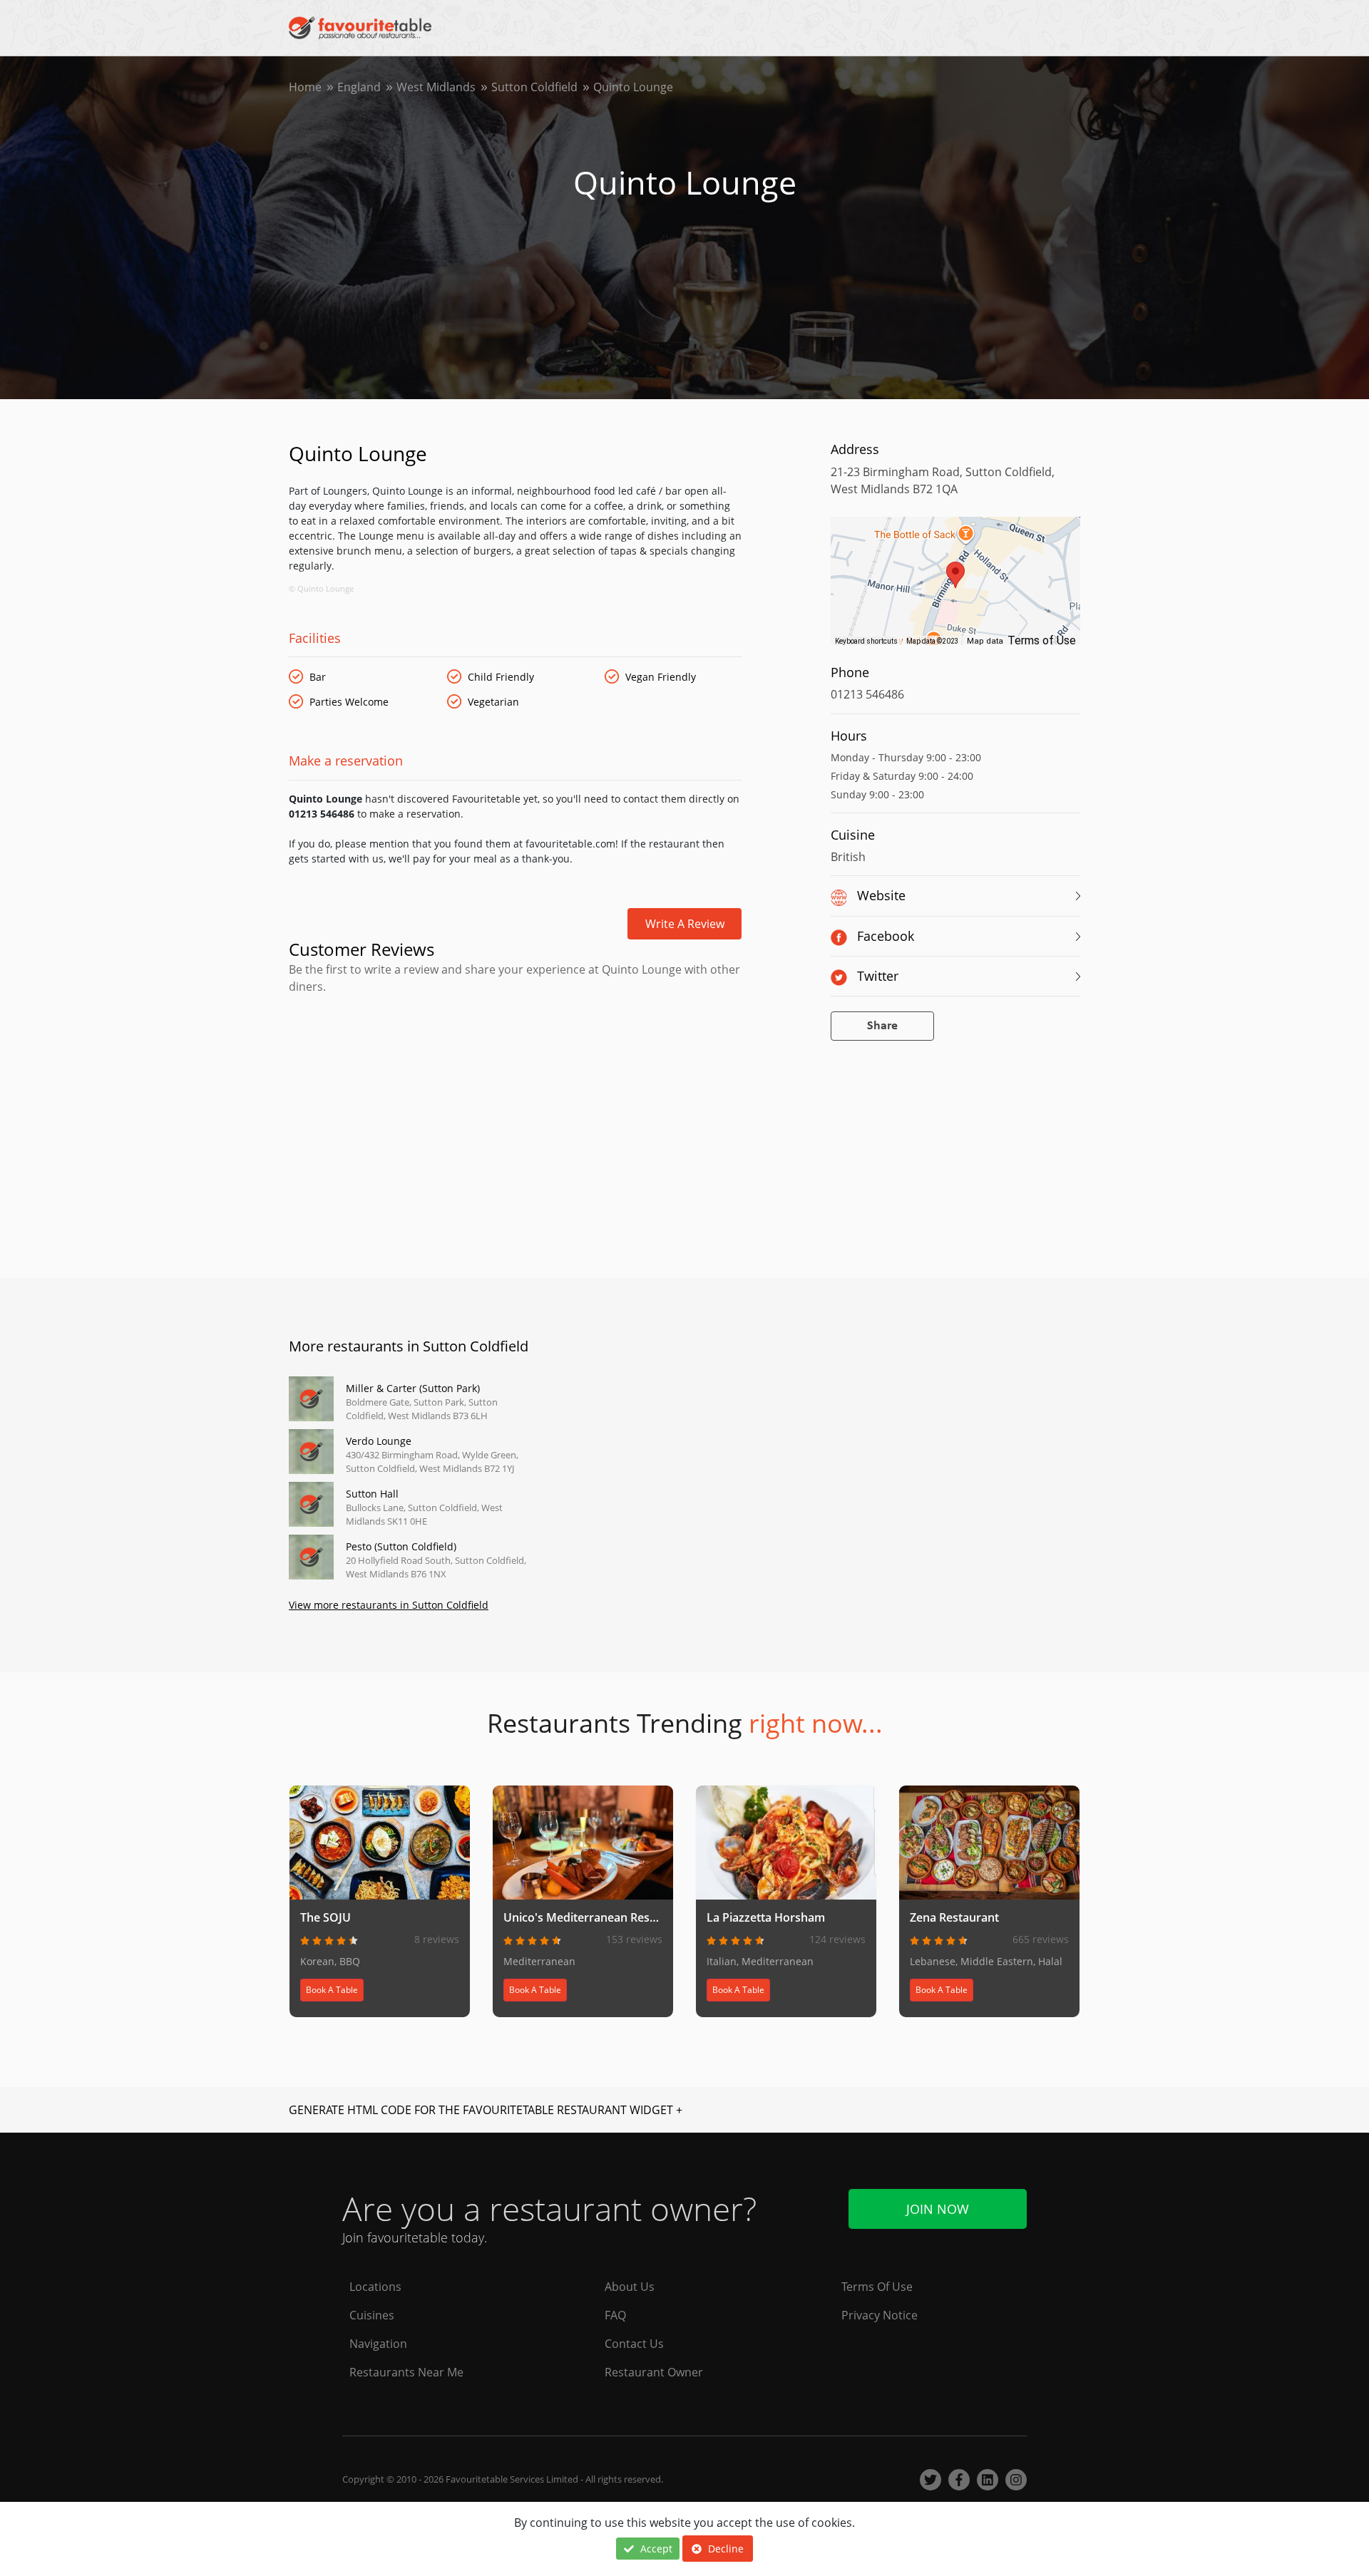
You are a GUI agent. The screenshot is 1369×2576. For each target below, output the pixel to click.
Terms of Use (1042, 640)
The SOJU (325, 1917)
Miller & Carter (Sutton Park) (413, 1388)
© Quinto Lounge (321, 588)
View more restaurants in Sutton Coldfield (389, 1605)
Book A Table (332, 1990)
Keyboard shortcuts (866, 641)
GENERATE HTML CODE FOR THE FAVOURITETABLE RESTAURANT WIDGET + (486, 2110)
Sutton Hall (372, 1494)
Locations (375, 2287)
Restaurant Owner (654, 2372)
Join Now (938, 2209)
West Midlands (436, 87)
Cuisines (372, 2315)
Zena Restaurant (954, 1917)
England (359, 87)
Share (882, 1026)
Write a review (685, 924)
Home (305, 87)
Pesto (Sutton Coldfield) (401, 1546)
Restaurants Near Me (406, 2372)
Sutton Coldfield (534, 87)
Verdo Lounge (379, 1441)
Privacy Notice (880, 2315)
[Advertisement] (515, 1056)
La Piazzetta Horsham (766, 1917)
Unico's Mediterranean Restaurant (597, 1917)
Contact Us (634, 2344)
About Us (630, 2287)
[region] (955, 588)
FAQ (615, 2315)
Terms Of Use (877, 2287)
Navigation (378, 2344)
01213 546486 (867, 694)
